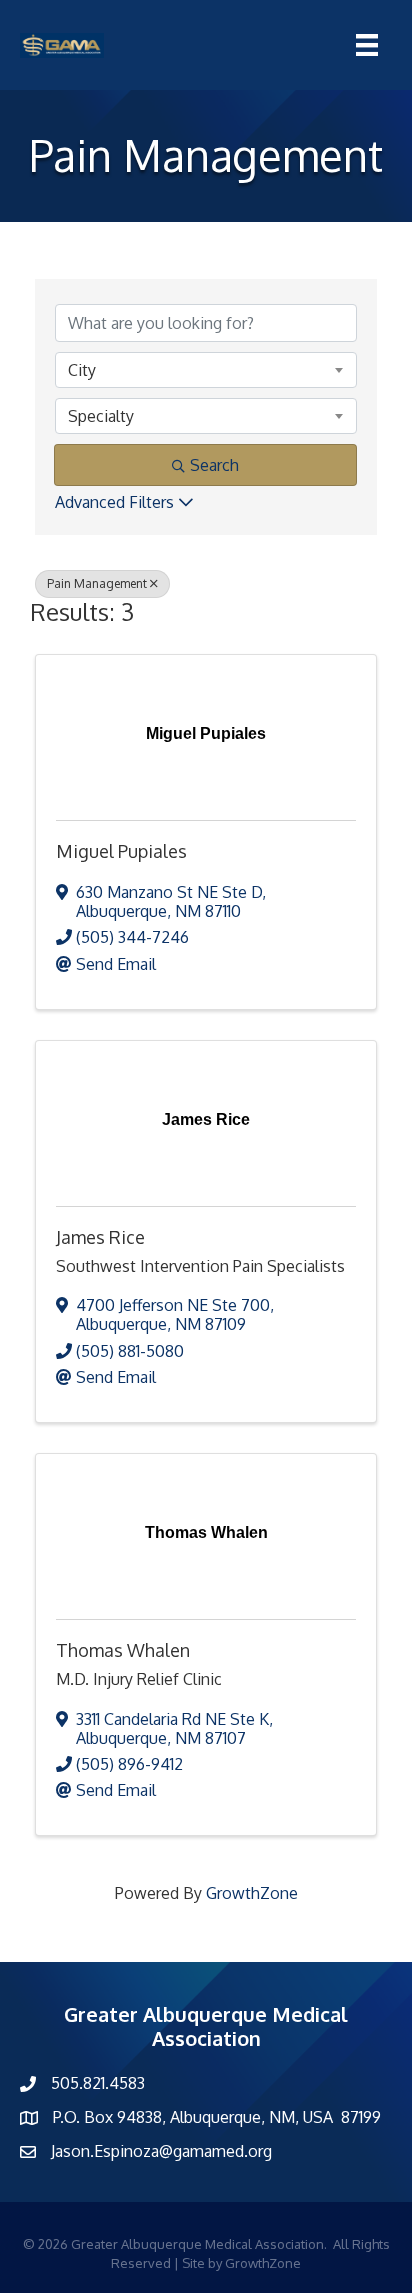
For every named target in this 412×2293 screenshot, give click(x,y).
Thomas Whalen (123, 1650)
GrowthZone (252, 1893)
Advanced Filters (114, 502)
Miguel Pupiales (121, 851)
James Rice (100, 1237)
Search (214, 465)
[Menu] (367, 45)
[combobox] (206, 370)
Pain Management (97, 583)
